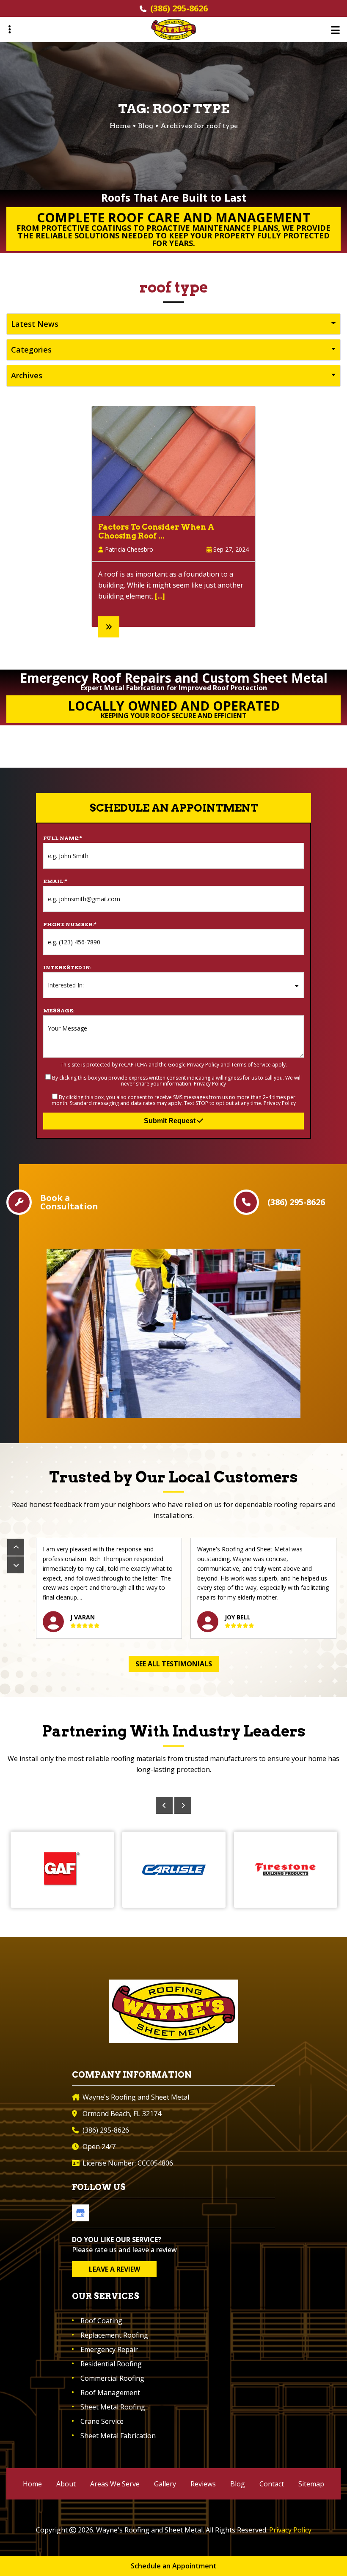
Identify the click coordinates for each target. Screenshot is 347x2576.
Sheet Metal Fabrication (118, 2436)
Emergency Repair (109, 2349)
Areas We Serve (115, 2484)
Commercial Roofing (112, 2378)
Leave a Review (114, 2269)
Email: (55, 881)
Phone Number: (70, 924)
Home (32, 2484)
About (66, 2484)
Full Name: (63, 838)
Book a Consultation (69, 1202)
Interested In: (67, 967)
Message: (59, 1010)
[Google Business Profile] (80, 2213)
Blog (146, 126)
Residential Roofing (111, 2364)
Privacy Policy (203, 1065)
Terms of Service (251, 1065)
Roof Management (110, 2393)
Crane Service (102, 2421)
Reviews (203, 2484)
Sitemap (311, 2484)
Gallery (165, 2484)
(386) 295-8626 (179, 8)
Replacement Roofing (114, 2335)
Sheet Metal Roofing (113, 2407)
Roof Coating (101, 2321)
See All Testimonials (174, 1664)
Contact (272, 2484)
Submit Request (171, 1121)
